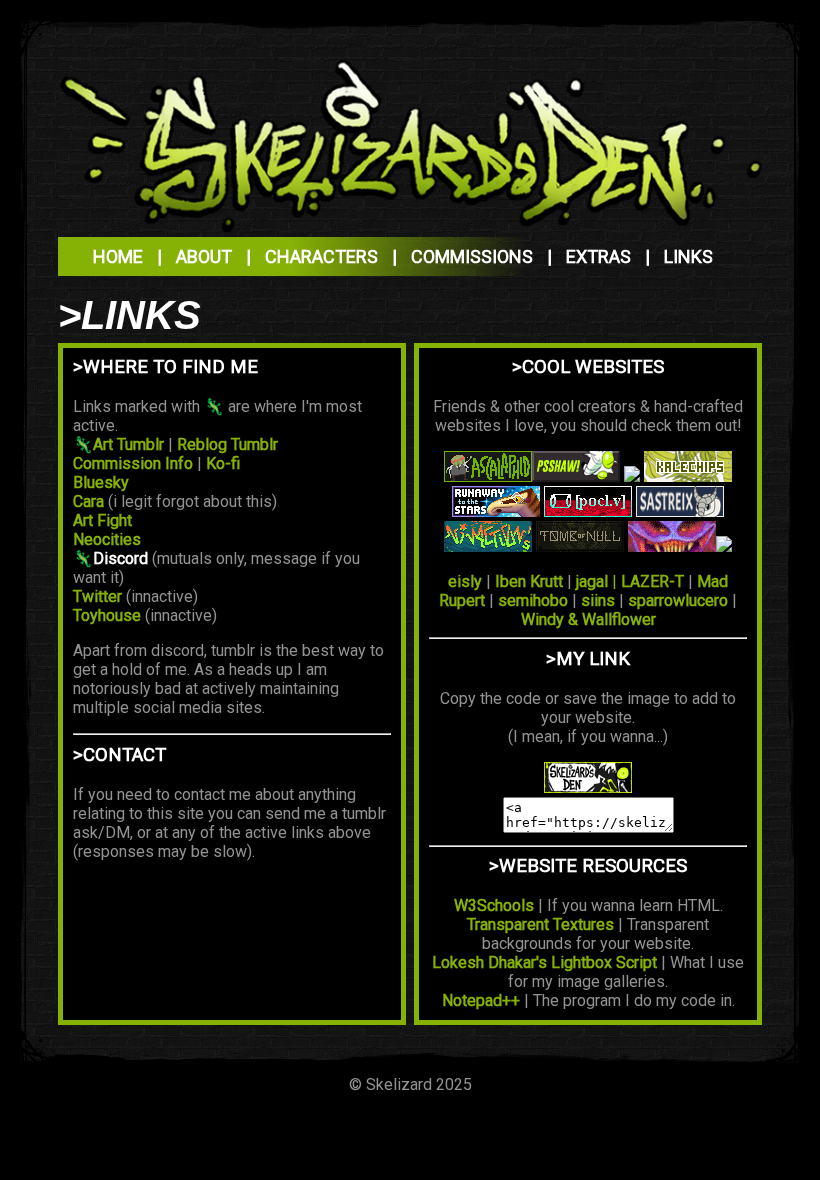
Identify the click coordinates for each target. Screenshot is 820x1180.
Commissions (472, 256)
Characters (321, 256)
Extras (598, 256)
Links (688, 256)
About (204, 256)
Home (118, 256)
